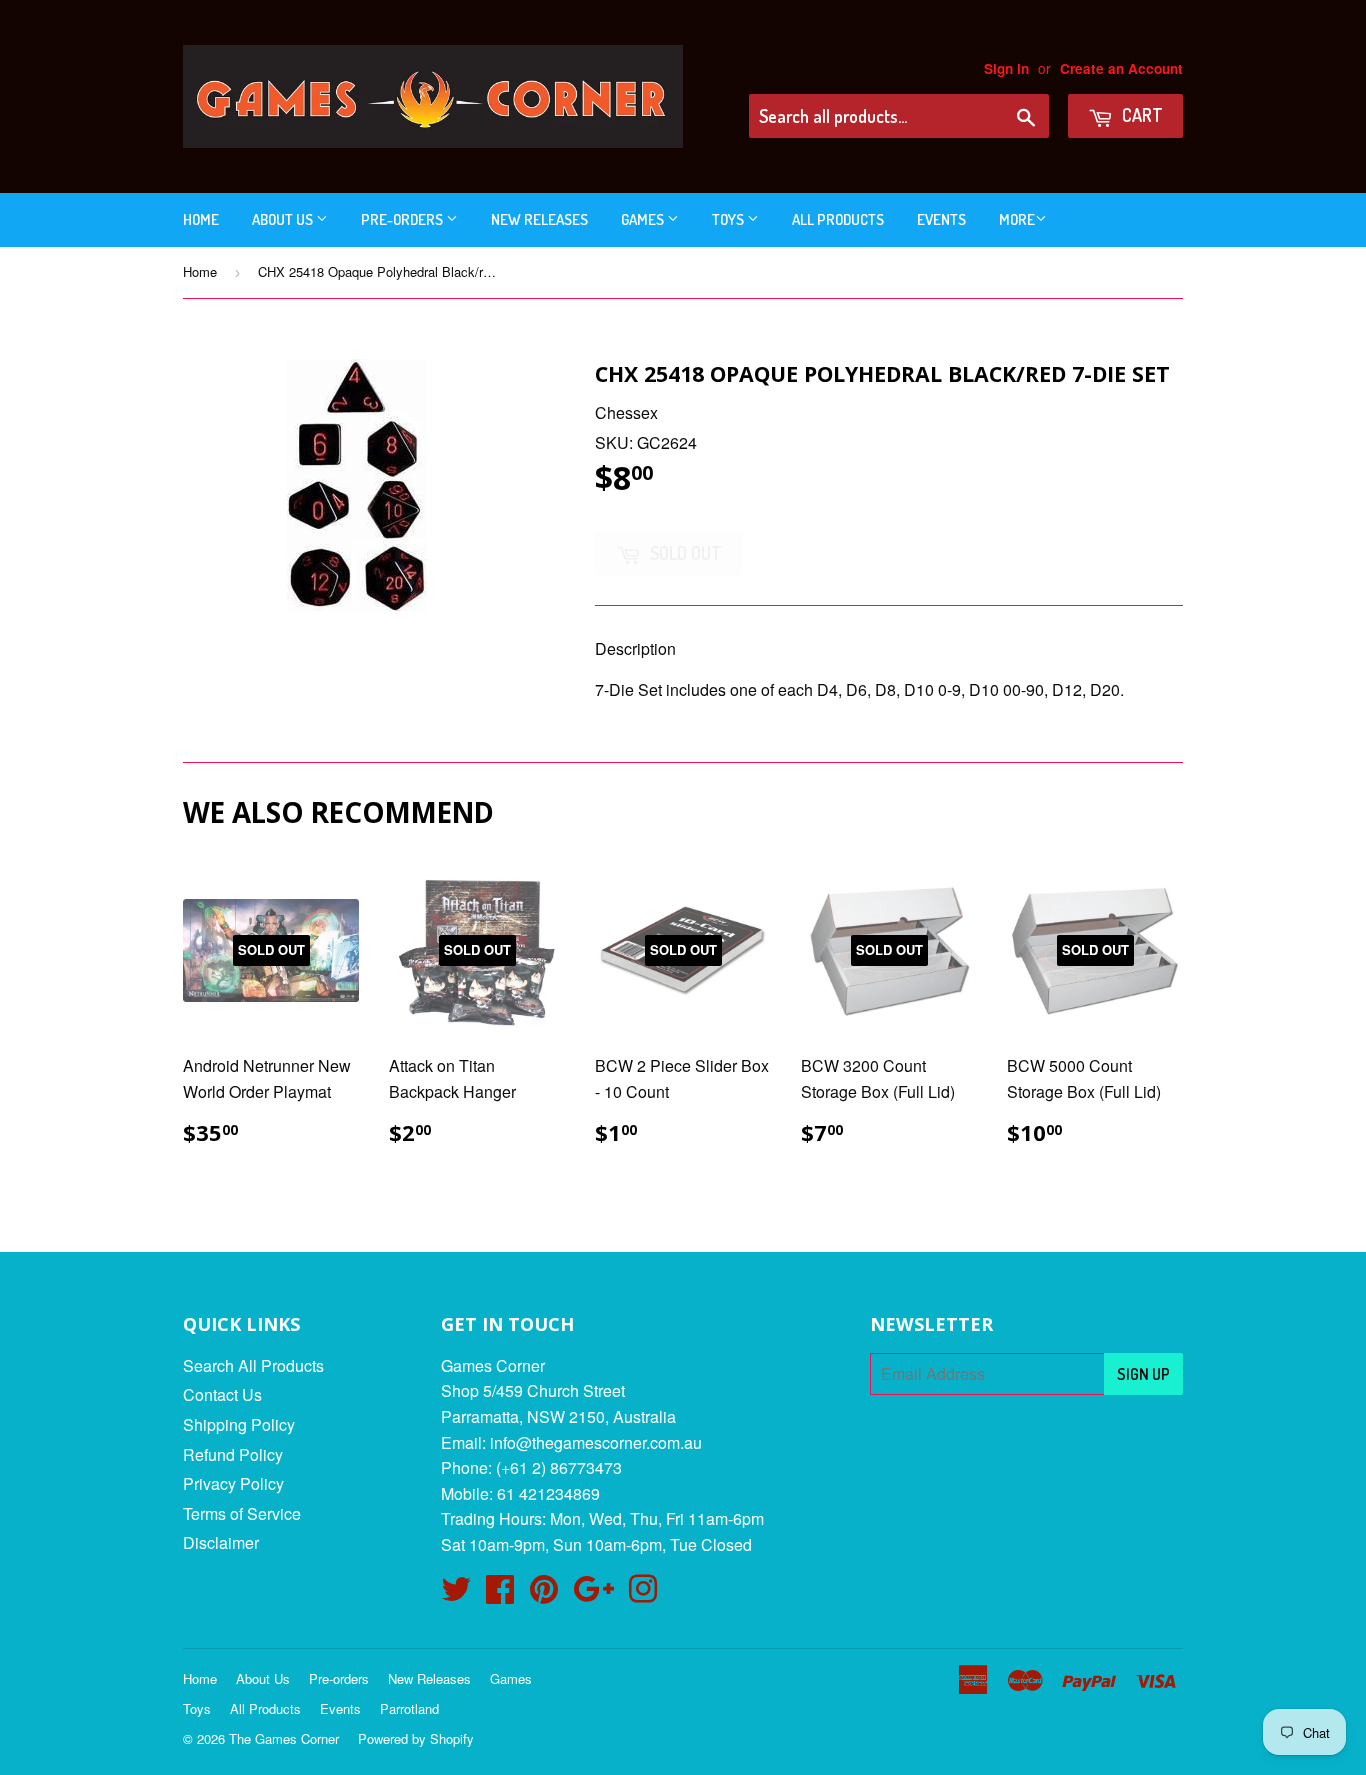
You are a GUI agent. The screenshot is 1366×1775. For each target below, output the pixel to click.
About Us (284, 219)
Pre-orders (403, 219)
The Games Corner (284, 1738)
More (1017, 219)
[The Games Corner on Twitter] (456, 1594)
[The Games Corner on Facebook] (500, 1594)
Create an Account (1121, 68)
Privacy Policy (233, 1483)
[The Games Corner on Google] (593, 1594)
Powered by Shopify (416, 1738)
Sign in (1006, 68)
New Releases (539, 219)
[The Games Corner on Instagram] (643, 1594)
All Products (838, 219)
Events (941, 219)
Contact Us (222, 1394)
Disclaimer (221, 1542)
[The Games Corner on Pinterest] (544, 1594)
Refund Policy (233, 1454)
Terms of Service (242, 1513)
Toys (729, 219)
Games (644, 219)
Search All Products (253, 1365)
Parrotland (409, 1708)
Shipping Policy (239, 1424)
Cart (1140, 115)
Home (201, 219)
